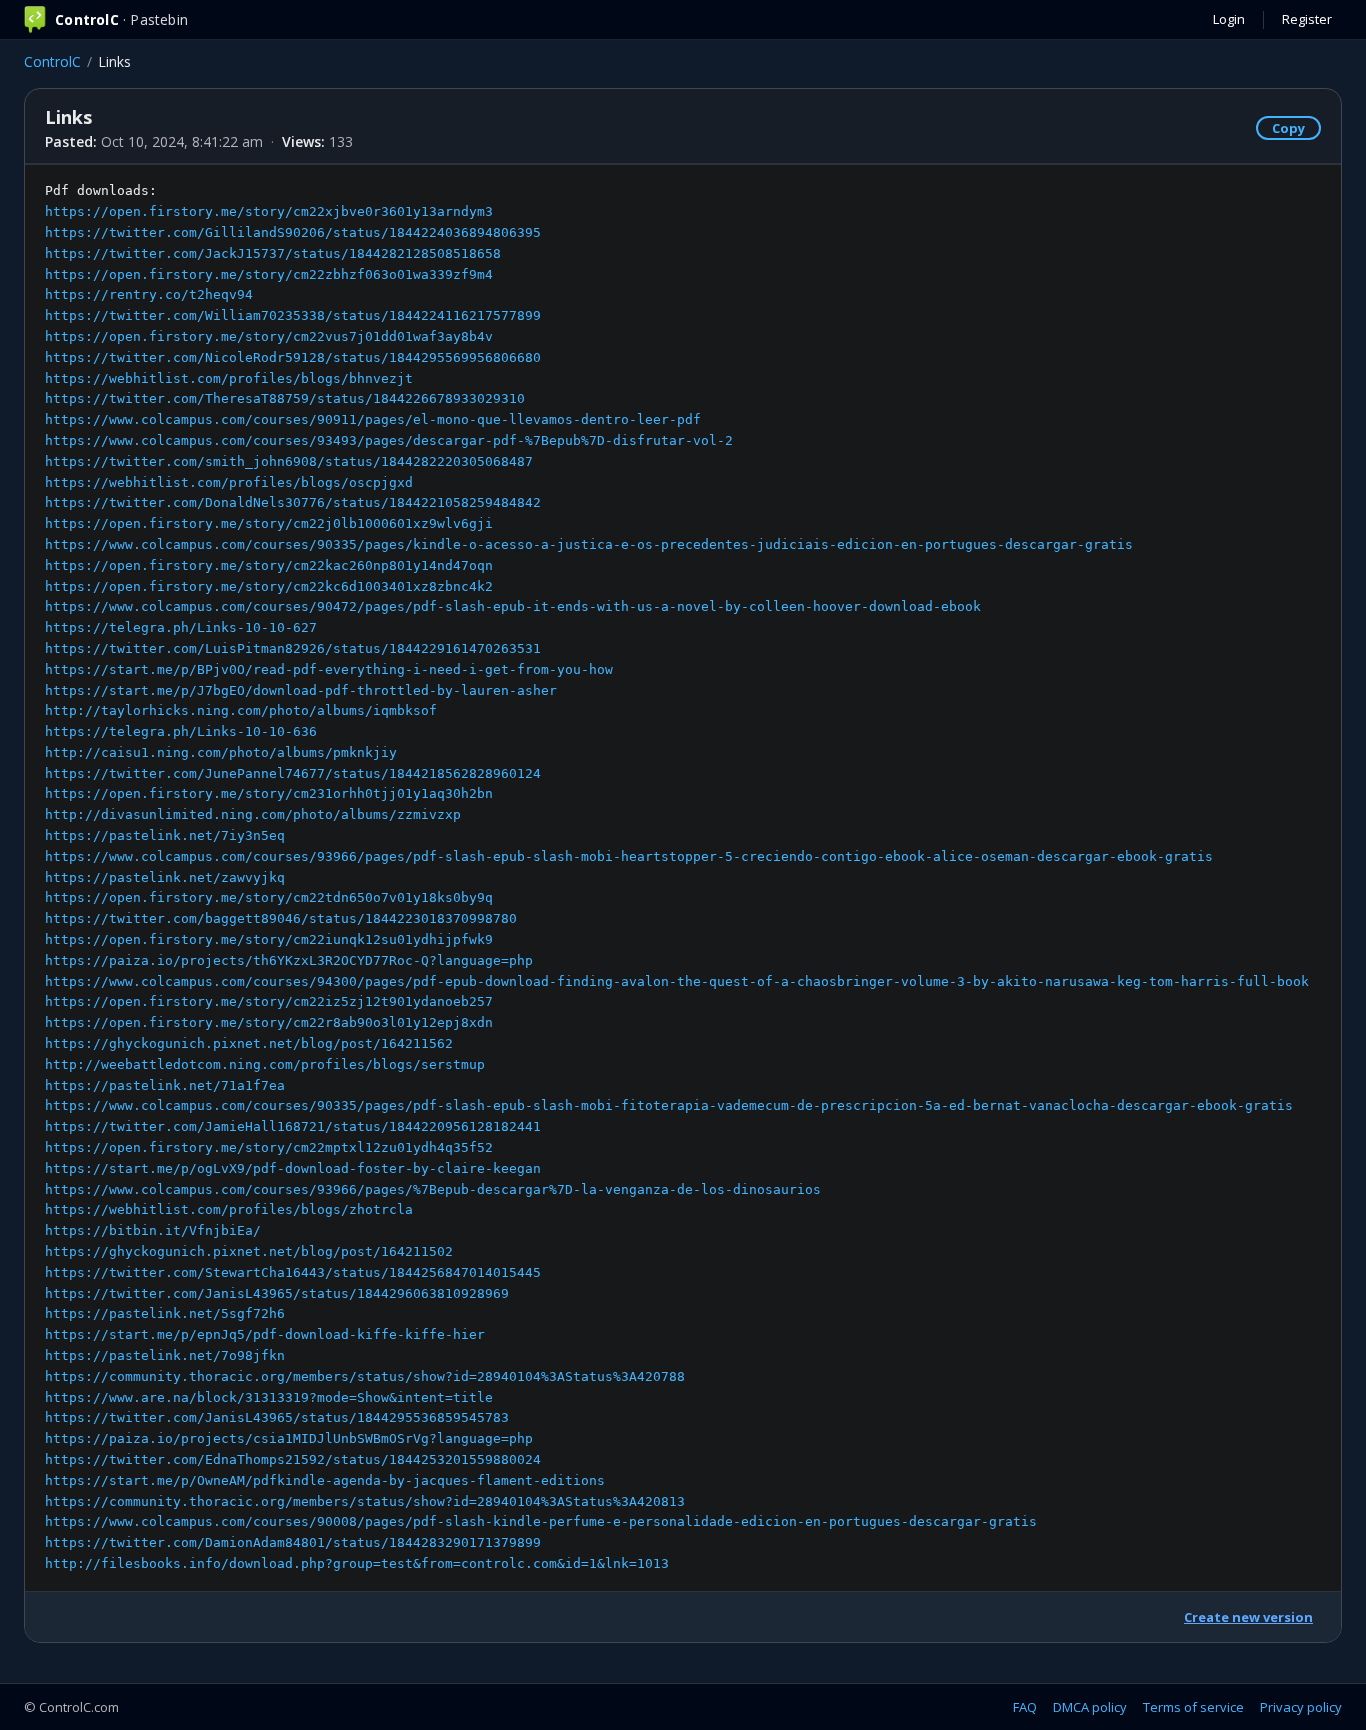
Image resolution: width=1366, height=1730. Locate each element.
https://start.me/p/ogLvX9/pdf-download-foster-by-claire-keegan (293, 1168)
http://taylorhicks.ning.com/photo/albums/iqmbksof (241, 710)
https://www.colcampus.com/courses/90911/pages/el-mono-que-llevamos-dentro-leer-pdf (373, 419)
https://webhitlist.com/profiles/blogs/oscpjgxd (229, 482)
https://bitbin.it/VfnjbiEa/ (153, 1230)
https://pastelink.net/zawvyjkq (165, 877)
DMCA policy (1090, 1707)
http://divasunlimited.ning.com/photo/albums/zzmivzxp (253, 814)
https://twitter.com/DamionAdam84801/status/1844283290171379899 (293, 1542)
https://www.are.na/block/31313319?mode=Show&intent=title (269, 1397)
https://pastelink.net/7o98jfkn (165, 1355)
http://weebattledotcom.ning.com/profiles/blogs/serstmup (265, 1064)
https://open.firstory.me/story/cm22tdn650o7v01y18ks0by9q (269, 897)
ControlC (52, 61)
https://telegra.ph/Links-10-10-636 (181, 731)
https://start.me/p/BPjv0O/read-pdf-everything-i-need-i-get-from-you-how (329, 669)
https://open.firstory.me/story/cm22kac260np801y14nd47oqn (269, 565)
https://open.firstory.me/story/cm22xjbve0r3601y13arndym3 (269, 211)
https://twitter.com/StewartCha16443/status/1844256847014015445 (293, 1272)
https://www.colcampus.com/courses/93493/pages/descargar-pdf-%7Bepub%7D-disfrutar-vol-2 (389, 440)
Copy (1288, 128)
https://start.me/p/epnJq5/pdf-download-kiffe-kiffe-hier (265, 1334)
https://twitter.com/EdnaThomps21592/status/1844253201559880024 (293, 1459)
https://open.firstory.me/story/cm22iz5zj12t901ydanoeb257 (269, 1001)
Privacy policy (1301, 1707)
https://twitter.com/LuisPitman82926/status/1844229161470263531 (293, 648)
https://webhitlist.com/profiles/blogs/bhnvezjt (229, 378)
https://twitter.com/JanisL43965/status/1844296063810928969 (277, 1293)
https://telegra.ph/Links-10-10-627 (181, 627)
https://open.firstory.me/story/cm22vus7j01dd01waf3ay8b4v (269, 336)
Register (1307, 19)
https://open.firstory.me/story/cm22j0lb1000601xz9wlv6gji (269, 523)
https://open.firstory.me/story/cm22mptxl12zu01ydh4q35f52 (269, 1147)
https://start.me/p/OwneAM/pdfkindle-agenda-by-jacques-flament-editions (325, 1480)
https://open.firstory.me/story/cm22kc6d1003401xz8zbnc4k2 (269, 586)
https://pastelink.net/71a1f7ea (165, 1085)
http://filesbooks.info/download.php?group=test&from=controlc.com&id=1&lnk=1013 (357, 1563)
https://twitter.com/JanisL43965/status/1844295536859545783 (277, 1417)
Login (1229, 19)
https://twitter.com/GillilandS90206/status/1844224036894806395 (293, 232)
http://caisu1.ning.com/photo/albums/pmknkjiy (221, 752)
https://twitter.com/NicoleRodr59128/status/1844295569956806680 (293, 357)
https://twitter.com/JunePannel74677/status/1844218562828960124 (293, 773)
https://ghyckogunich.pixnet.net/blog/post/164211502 (249, 1251)
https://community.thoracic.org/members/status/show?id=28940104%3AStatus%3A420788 (365, 1376)
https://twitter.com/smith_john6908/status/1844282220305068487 (289, 461)
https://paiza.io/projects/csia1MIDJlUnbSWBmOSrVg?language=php (289, 1438)
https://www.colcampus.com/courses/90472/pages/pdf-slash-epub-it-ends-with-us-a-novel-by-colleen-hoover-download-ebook (513, 606)
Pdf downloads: (677, 877)
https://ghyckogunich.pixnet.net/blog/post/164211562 (249, 1043)
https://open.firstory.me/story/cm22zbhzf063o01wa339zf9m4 (269, 274)
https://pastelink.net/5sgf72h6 (165, 1313)
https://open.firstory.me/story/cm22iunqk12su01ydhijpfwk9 (269, 939)
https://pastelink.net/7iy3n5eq (165, 835)
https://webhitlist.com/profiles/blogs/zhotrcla (229, 1209)
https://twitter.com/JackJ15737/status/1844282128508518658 (273, 253)
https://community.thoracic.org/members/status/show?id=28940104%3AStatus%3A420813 (365, 1501)
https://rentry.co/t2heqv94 (149, 294)
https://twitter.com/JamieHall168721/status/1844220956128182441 (293, 1126)
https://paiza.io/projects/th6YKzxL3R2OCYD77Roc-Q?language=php (289, 960)
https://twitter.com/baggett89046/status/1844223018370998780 (281, 918)
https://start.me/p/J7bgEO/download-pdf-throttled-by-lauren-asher (301, 690)
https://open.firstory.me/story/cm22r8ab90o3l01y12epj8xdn (269, 1022)
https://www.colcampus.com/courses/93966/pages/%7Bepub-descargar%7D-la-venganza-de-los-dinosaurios (433, 1189)
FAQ (1025, 1707)
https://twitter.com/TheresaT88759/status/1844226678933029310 (285, 398)
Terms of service (1193, 1707)
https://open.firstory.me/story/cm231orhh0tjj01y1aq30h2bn (269, 793)
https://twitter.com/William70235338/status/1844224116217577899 (293, 315)
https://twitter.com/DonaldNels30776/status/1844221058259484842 (293, 502)
